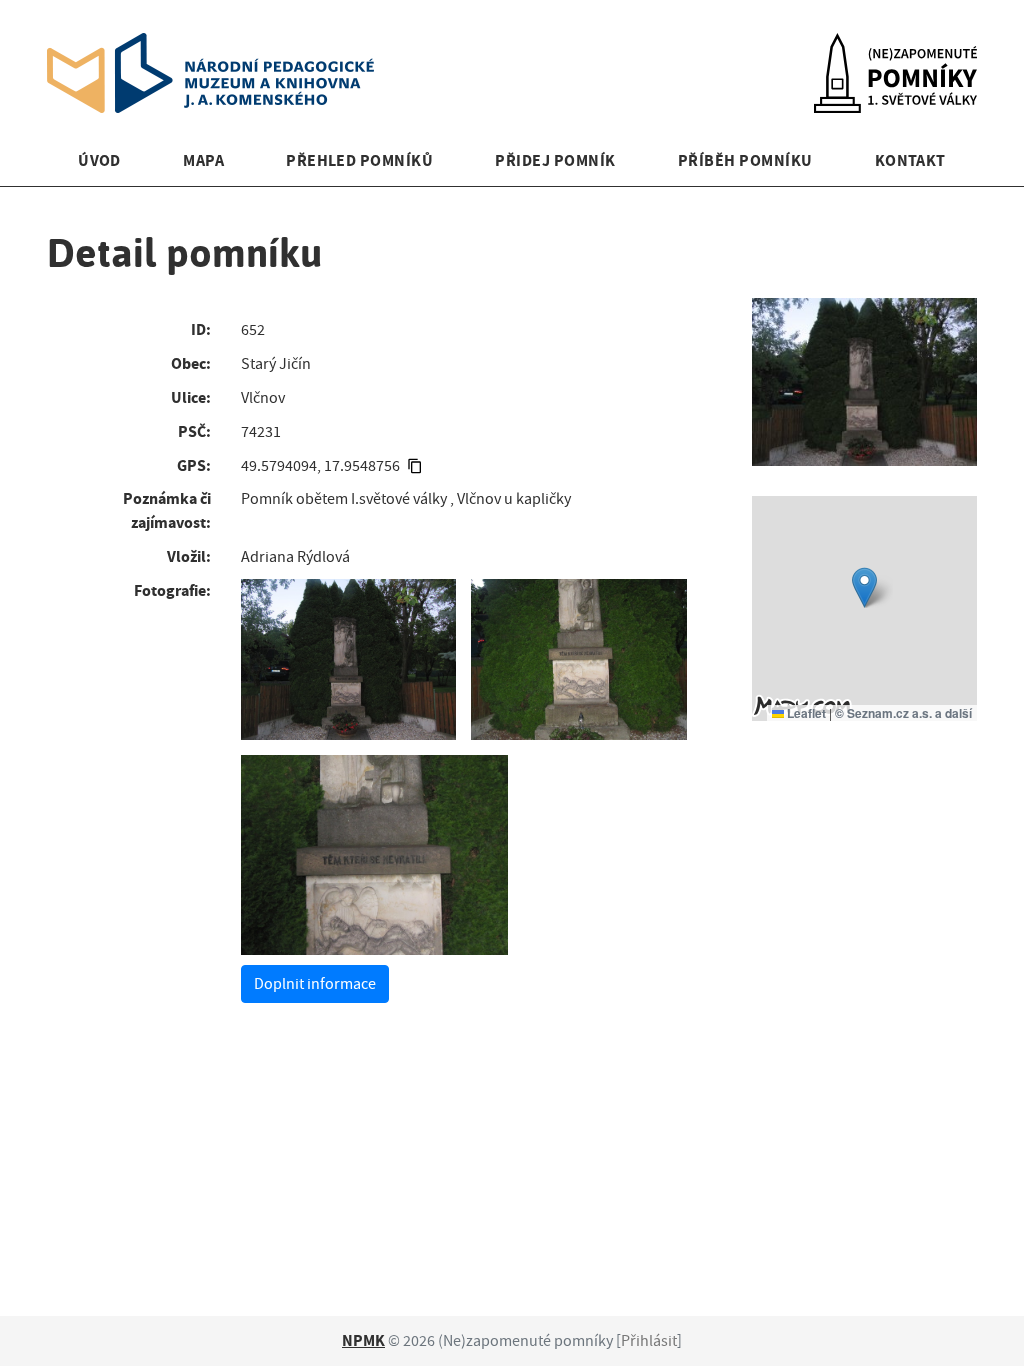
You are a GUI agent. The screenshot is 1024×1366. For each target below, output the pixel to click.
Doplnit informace (315, 984)
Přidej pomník (555, 160)
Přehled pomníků (359, 160)
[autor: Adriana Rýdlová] (348, 659)
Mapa (203, 160)
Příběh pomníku (745, 160)
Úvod (99, 160)
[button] (864, 587)
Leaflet (805, 713)
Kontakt (910, 160)
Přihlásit (649, 1341)
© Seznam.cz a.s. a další (903, 713)
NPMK (363, 1340)
